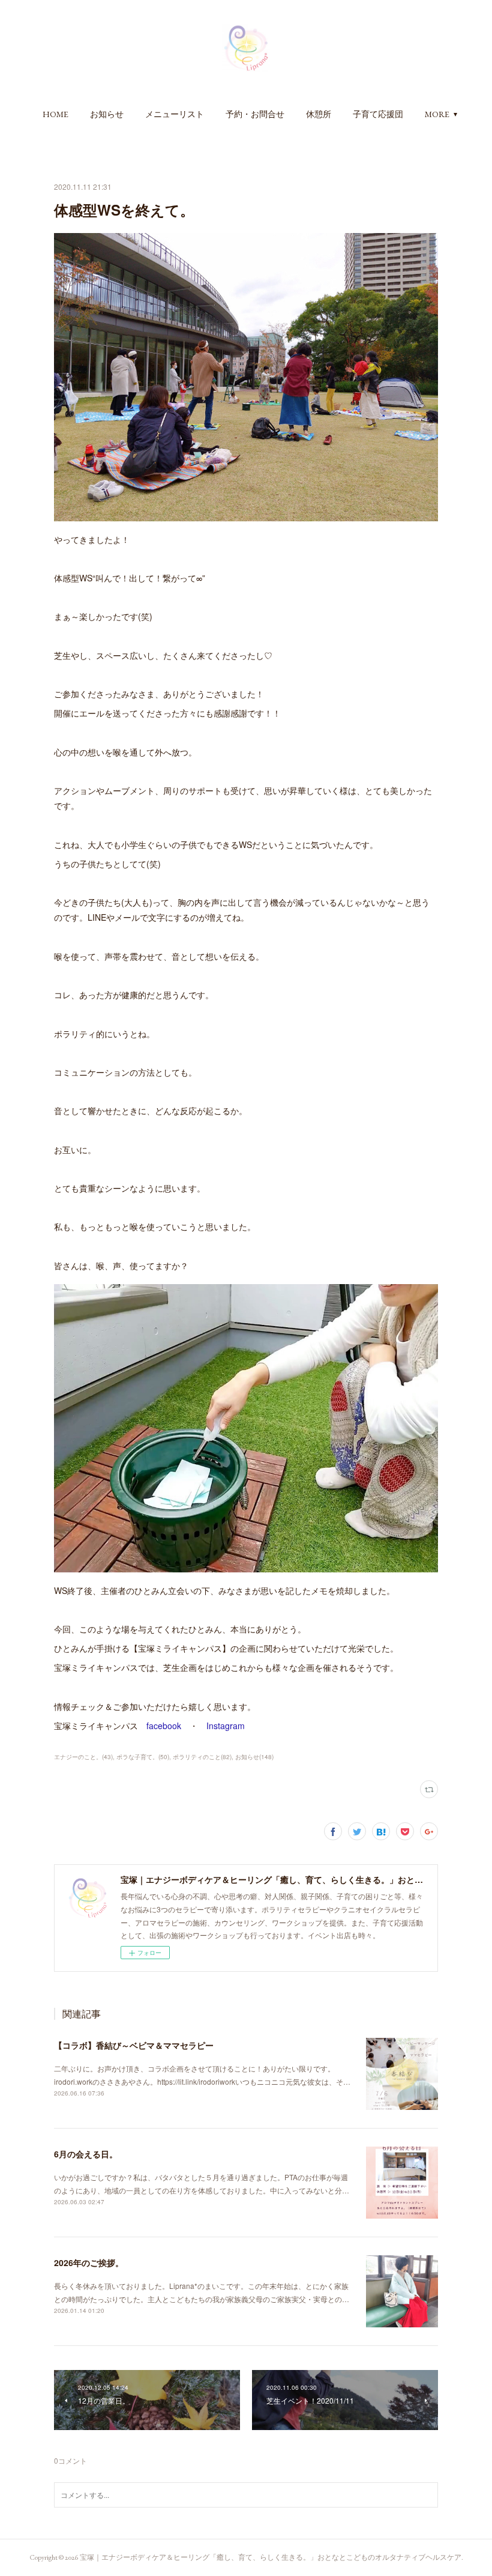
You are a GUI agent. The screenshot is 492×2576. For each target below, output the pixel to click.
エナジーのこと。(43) (83, 1757)
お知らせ (107, 114)
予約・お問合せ (255, 114)
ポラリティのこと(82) (202, 1757)
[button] (55, 114)
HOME (55, 114)
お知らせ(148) (254, 1757)
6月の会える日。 (86, 2154)
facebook (164, 1726)
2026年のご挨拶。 (89, 2262)
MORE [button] (437, 114)
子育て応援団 (378, 114)
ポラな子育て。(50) (143, 1757)
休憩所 (319, 114)
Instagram (226, 1726)
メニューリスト (175, 114)
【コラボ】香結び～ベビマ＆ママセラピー (134, 2045)
